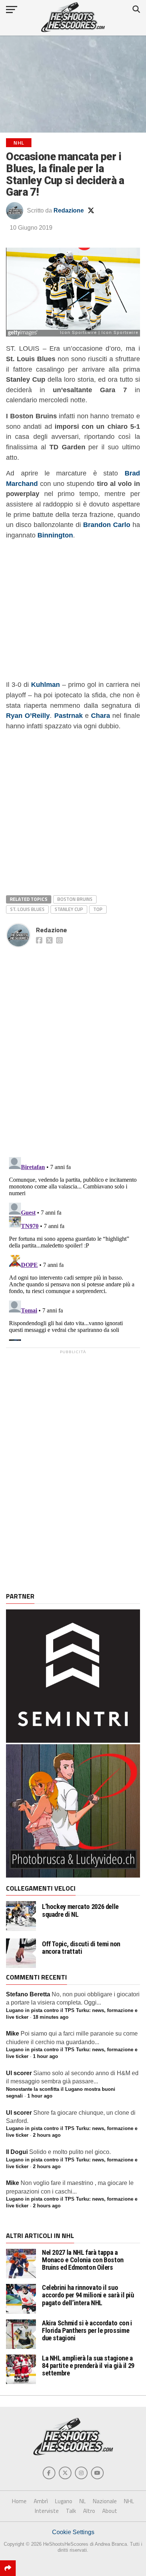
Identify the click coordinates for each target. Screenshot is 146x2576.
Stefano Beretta (28, 1994)
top (98, 909)
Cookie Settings (73, 2532)
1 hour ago (45, 2056)
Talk (71, 2511)
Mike (13, 2033)
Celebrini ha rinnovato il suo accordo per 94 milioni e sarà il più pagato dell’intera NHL (88, 2295)
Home (19, 2501)
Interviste (47, 2511)
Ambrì (41, 2501)
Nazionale (105, 2501)
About (110, 2511)
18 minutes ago (51, 2017)
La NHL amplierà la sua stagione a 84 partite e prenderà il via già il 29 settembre (88, 2366)
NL (83, 2501)
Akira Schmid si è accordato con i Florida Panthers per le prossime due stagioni (87, 2330)
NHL (129, 2501)
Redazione (69, 210)
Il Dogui (17, 2152)
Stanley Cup (69, 909)
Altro (89, 2511)
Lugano (64, 2501)
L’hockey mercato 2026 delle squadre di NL (80, 1910)
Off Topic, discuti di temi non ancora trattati (81, 1948)
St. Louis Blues (27, 909)
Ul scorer (19, 2073)
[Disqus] (73, 1044)
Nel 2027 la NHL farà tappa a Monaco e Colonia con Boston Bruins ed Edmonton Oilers (83, 2260)
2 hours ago (47, 2135)
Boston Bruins (75, 899)
